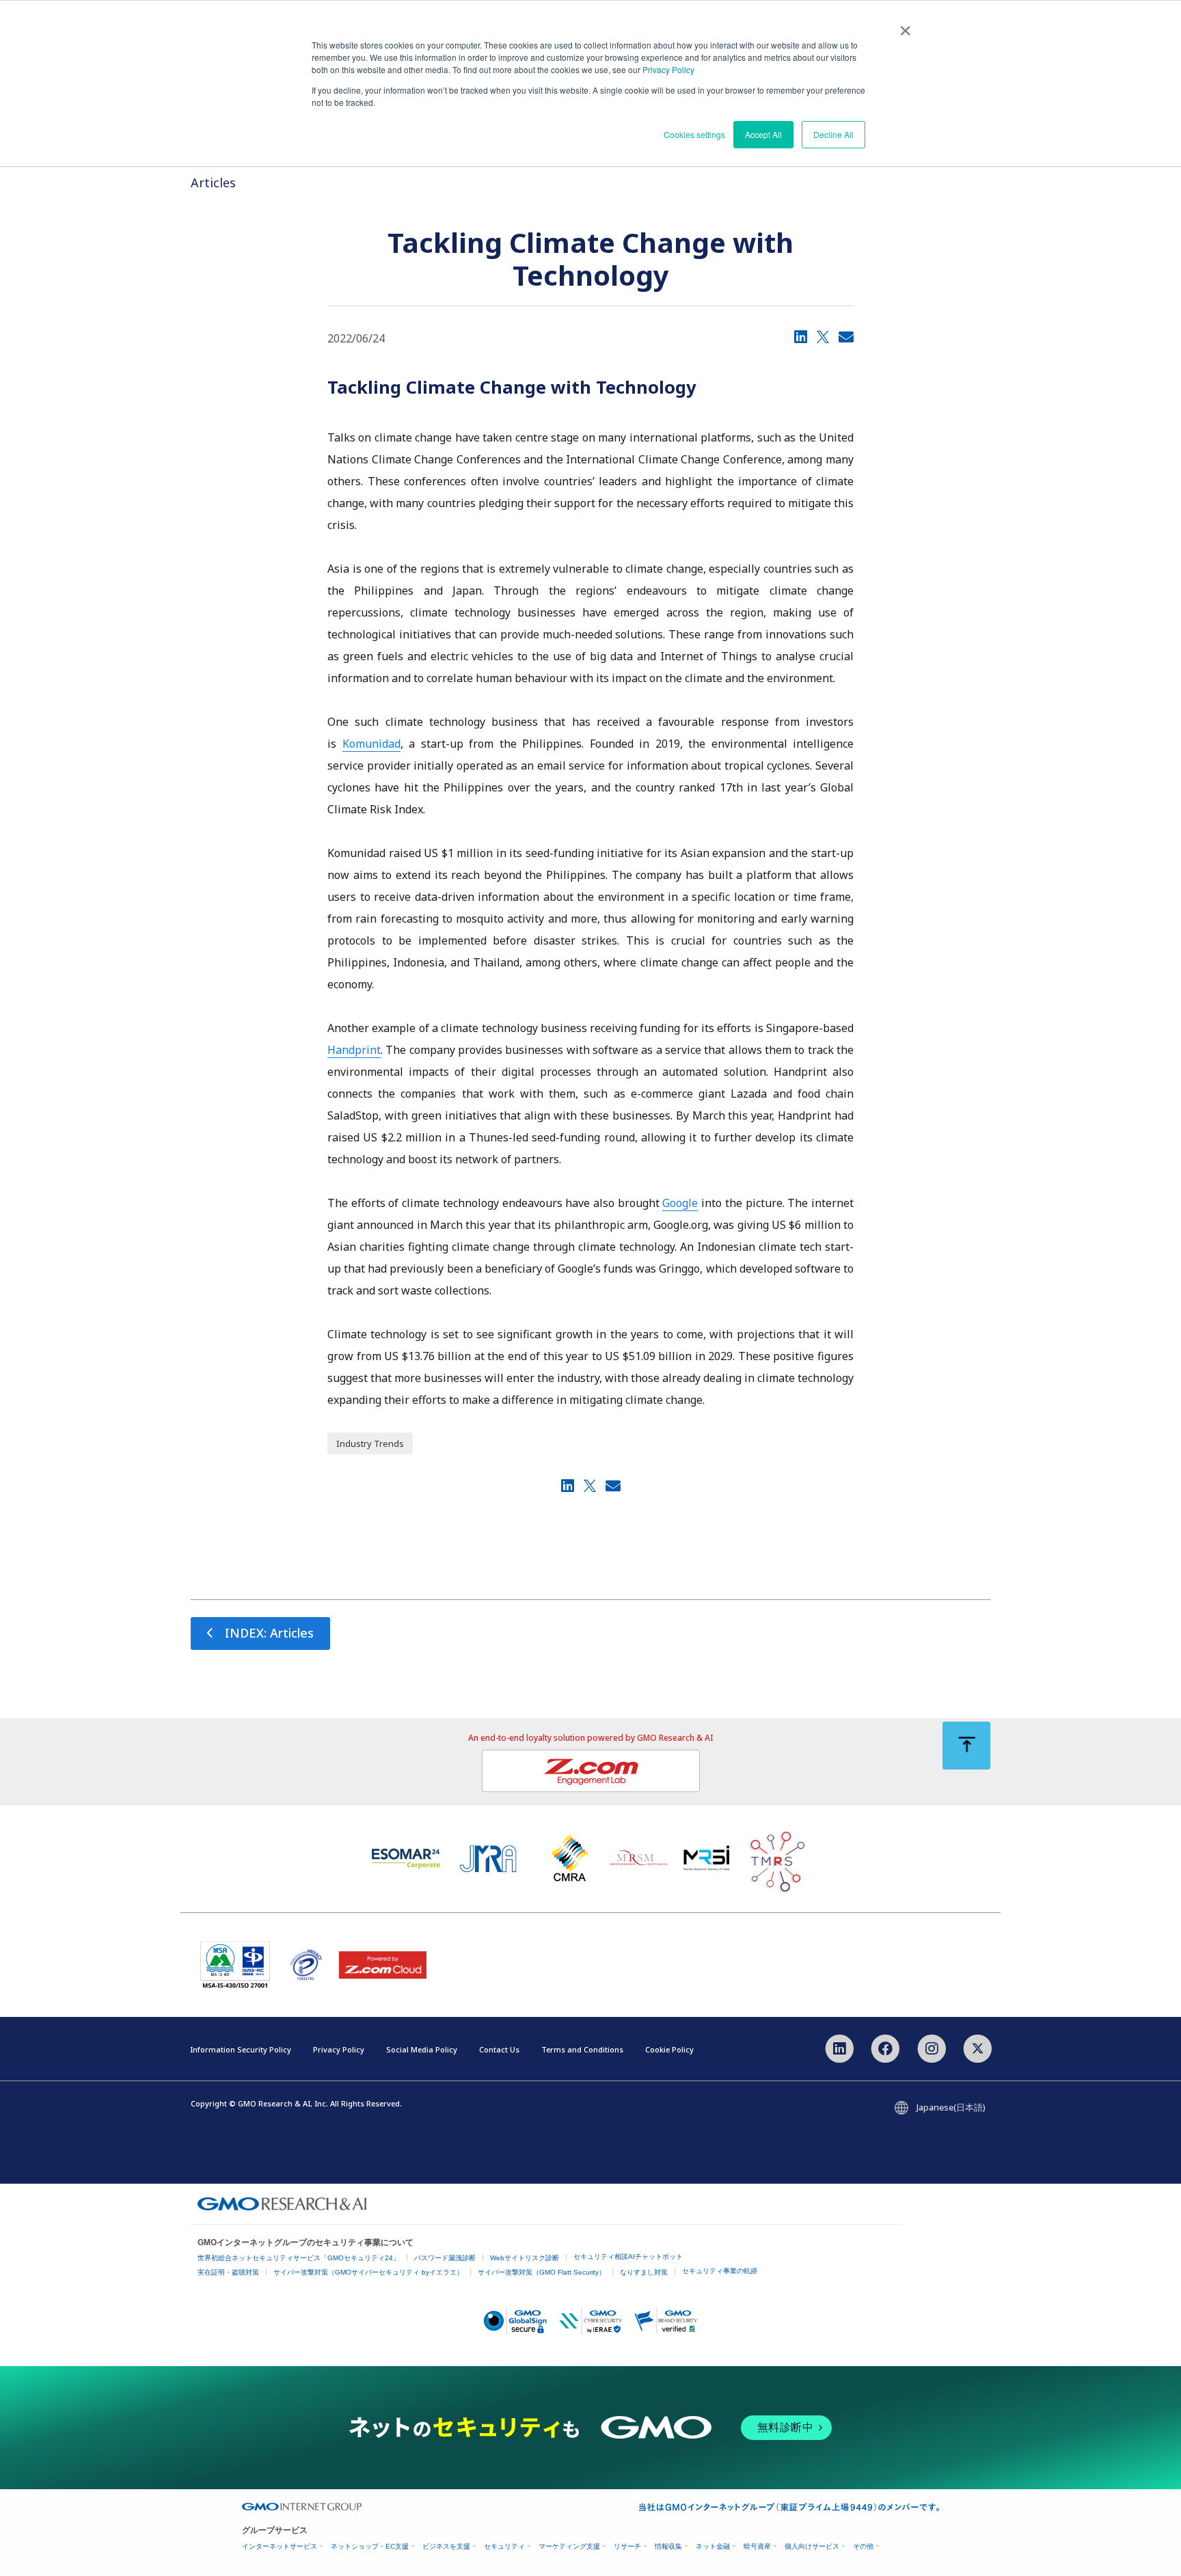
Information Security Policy (241, 2049)
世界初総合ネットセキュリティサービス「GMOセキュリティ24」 (299, 2258)
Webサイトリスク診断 (525, 2258)
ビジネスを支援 (446, 2546)
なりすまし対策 (644, 2272)
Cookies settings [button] (694, 134)
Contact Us (499, 2049)
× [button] (905, 26)
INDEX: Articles (269, 1633)
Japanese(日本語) (951, 2107)
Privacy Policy (668, 69)
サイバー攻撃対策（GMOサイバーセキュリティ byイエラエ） (368, 2272)
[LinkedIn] (801, 336)
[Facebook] (885, 2047)
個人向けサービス (812, 2546)
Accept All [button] (763, 134)
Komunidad (371, 744)
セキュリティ (504, 2546)
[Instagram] (931, 2047)
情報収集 (668, 2546)
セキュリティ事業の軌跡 (720, 2271)
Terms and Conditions (582, 2049)
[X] (823, 336)
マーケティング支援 (569, 2546)
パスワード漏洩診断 (445, 2258)
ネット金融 (713, 2546)
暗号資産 (757, 2546)
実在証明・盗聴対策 (228, 2272)
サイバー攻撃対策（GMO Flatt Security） (542, 2272)
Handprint (354, 1050)
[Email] (846, 336)
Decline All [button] (833, 134)
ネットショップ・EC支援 (370, 2546)
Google (680, 1203)
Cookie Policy (669, 2049)
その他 (863, 2546)
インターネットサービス (280, 2546)
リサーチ (627, 2546)
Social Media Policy (422, 2049)
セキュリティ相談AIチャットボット (628, 2256)
